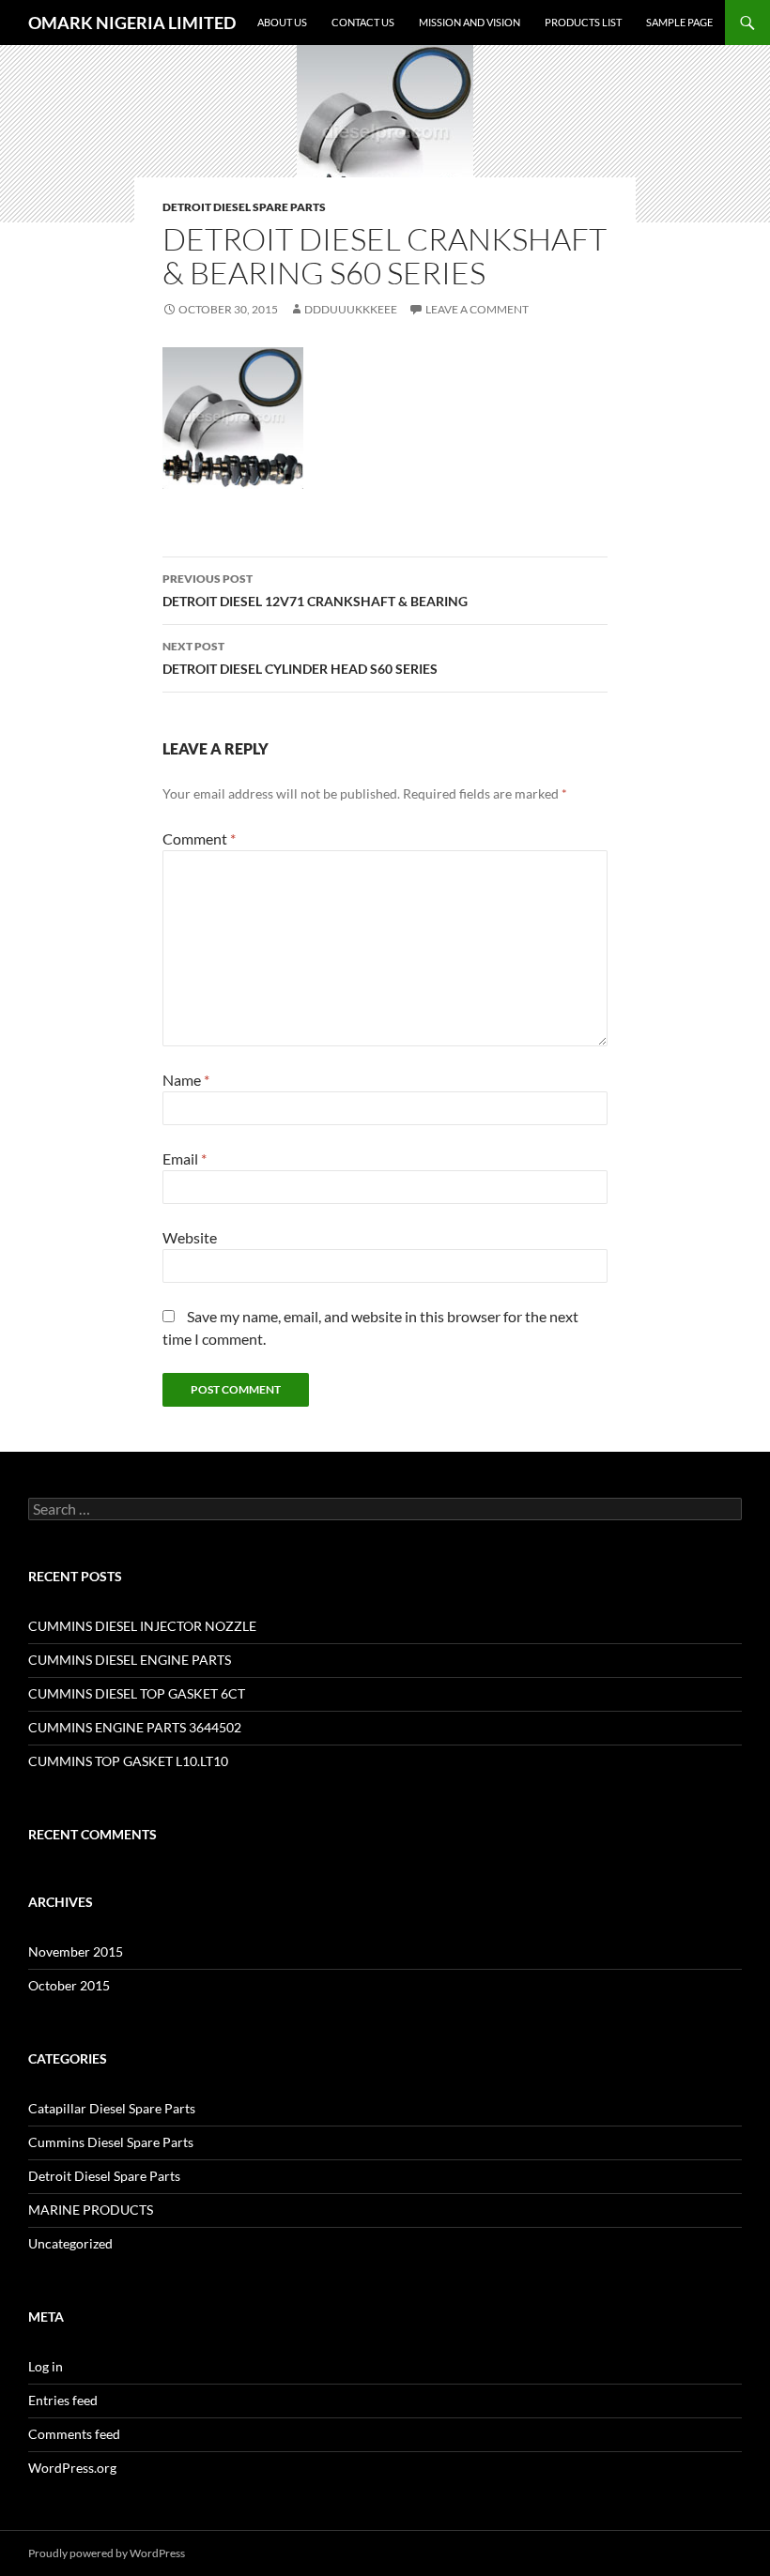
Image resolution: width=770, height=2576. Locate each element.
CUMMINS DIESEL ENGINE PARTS (130, 1660)
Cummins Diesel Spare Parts (111, 2142)
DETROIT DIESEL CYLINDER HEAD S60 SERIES (300, 658)
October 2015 (69, 1985)
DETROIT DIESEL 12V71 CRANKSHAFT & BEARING (315, 590)
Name (186, 1080)
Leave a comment (477, 309)
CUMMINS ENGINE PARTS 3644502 (135, 1727)
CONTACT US (363, 22)
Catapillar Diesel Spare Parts (112, 2108)
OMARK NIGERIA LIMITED (132, 23)
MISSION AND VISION (470, 22)
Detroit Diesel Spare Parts (244, 207)
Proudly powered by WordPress (107, 2553)
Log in (46, 2366)
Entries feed (63, 2400)
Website (190, 1237)
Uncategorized (70, 2243)
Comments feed (74, 2434)
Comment (199, 838)
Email (185, 1158)
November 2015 (76, 1951)
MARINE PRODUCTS (91, 2210)
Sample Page (679, 22)
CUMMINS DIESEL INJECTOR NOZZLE (142, 1626)
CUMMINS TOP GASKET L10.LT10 (128, 1761)
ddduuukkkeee (351, 309)
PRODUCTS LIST (583, 22)
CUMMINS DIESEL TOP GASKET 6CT (137, 1693)
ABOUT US (282, 22)
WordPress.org (72, 2468)
